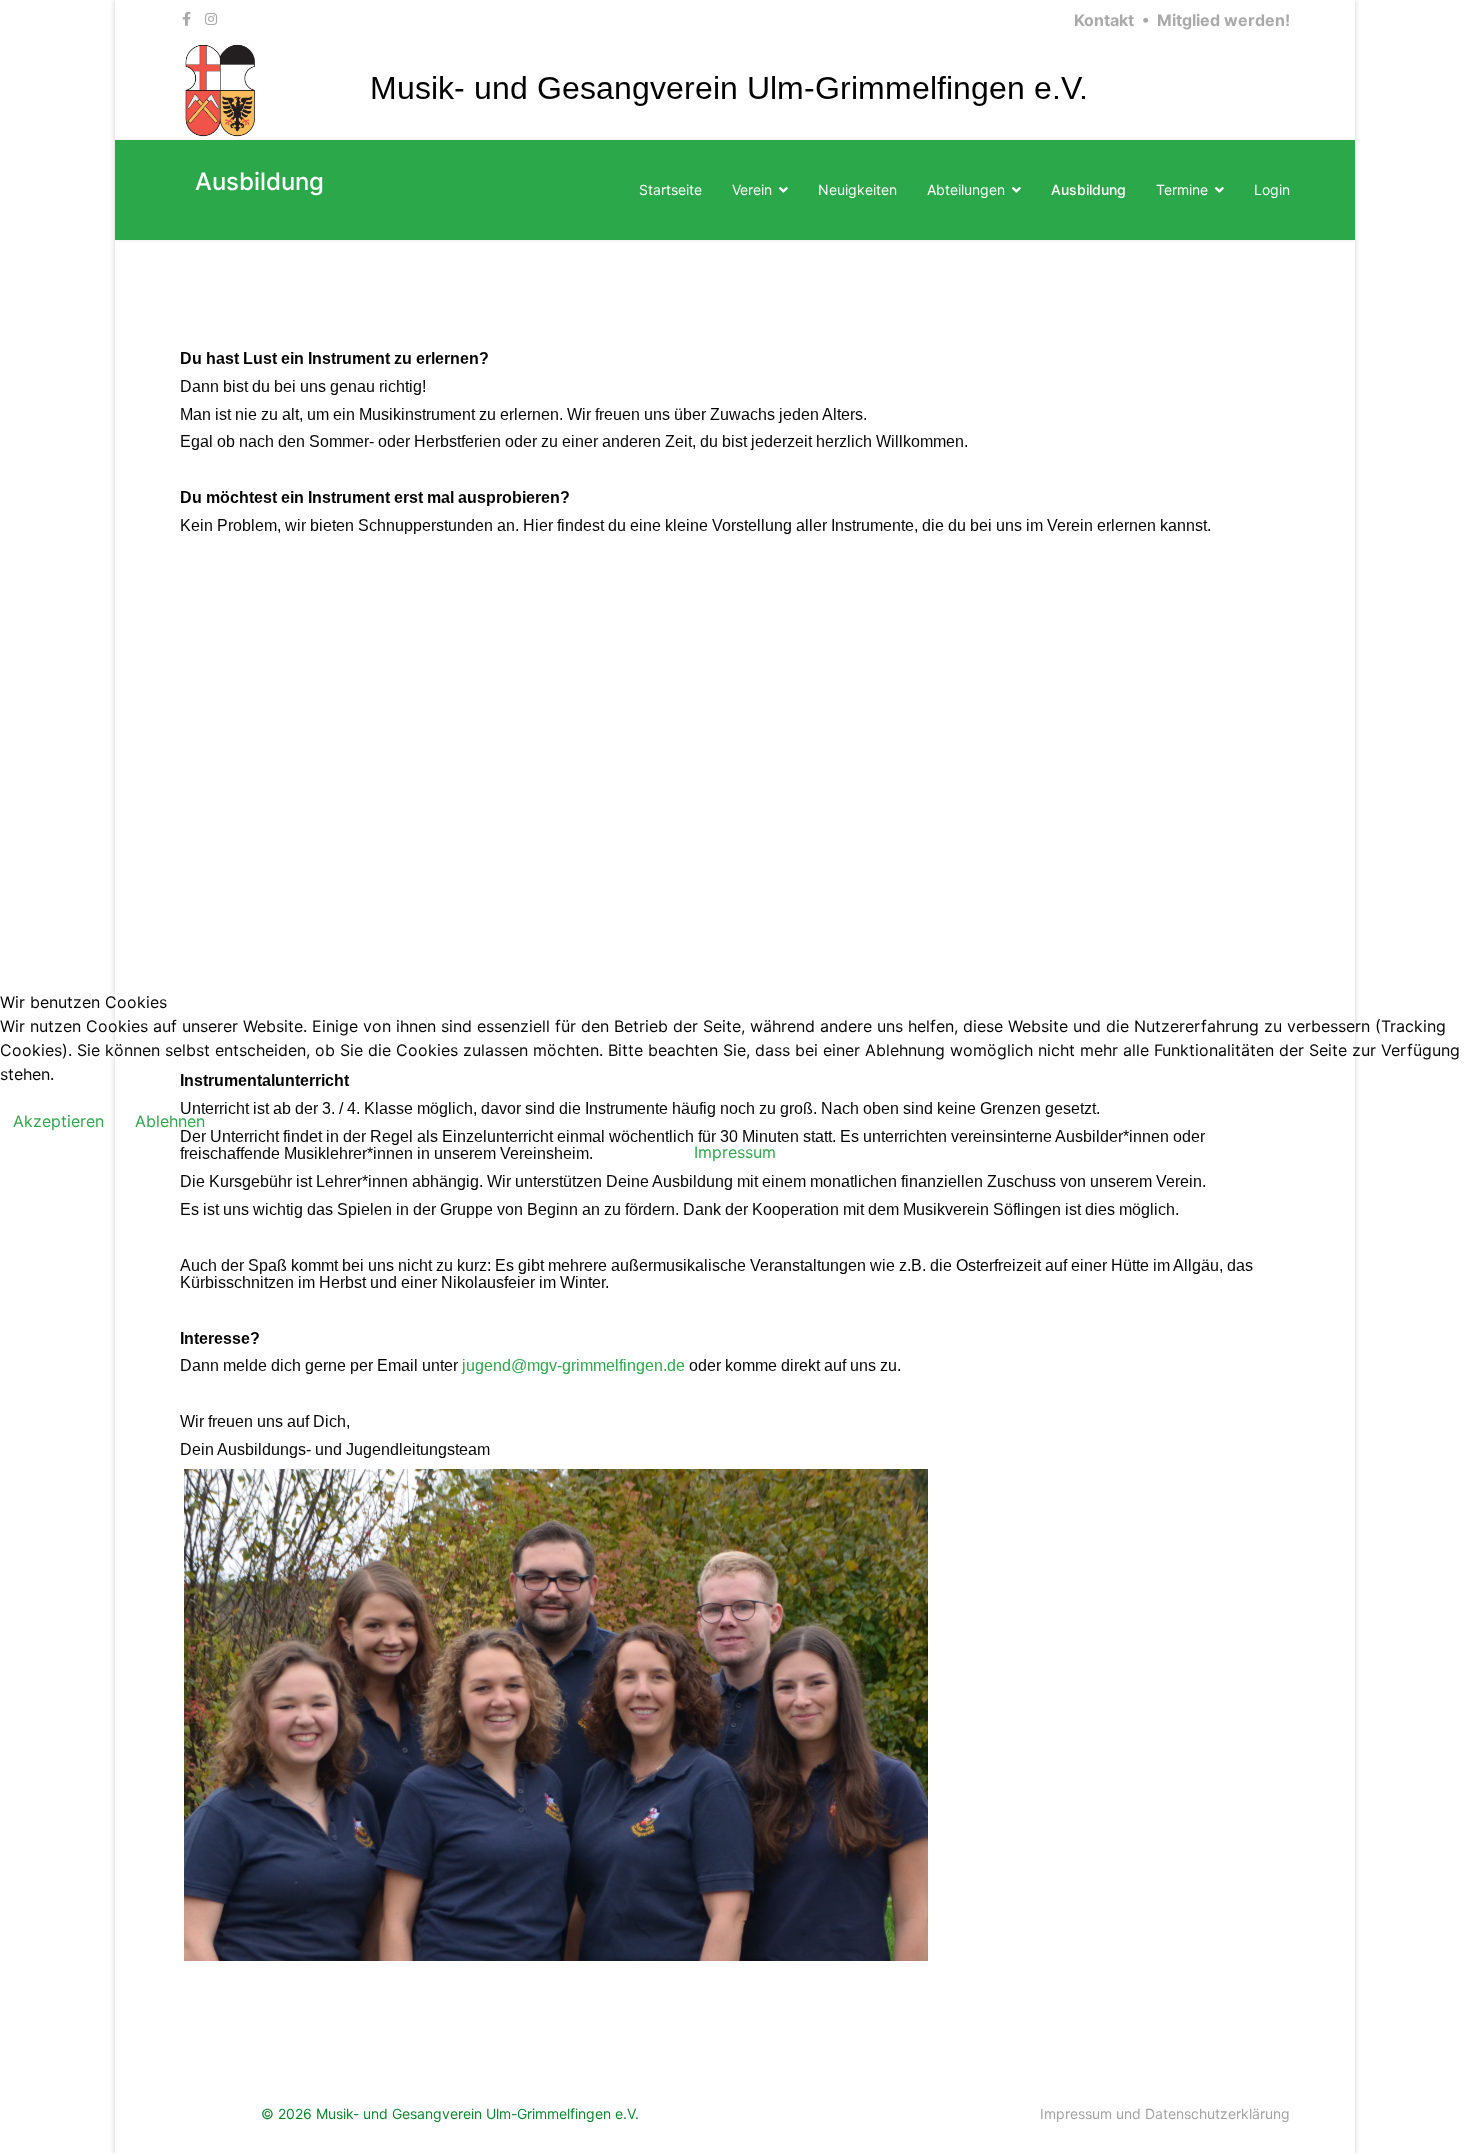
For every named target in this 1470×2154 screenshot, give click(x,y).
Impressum (735, 1152)
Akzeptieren (58, 1121)
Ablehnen (170, 1121)
